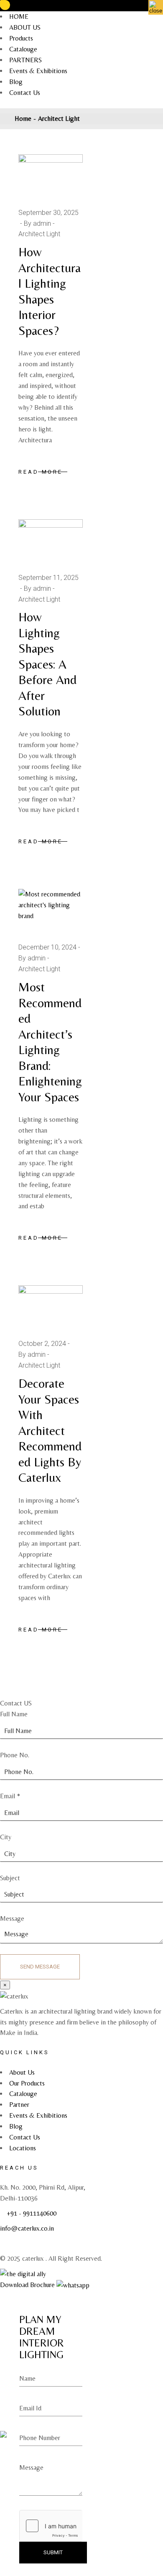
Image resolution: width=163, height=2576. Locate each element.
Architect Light (39, 234)
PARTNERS (25, 60)
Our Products (27, 2083)
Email (10, 1796)
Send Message (40, 1967)
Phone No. (15, 1755)
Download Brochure (27, 2285)
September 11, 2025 (48, 578)
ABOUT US (25, 27)
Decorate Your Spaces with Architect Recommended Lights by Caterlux (50, 1430)
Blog (16, 82)
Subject (10, 1878)
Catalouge (23, 49)
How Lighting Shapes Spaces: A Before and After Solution (47, 664)
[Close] (156, 7)
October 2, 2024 (42, 1344)
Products (21, 38)
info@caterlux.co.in (27, 2228)
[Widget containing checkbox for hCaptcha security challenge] (51, 2526)
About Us (22, 2072)
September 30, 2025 (48, 213)
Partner (19, 2105)
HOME (19, 17)
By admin (37, 223)
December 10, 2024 (47, 947)
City (6, 1837)
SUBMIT (53, 2552)
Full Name (14, 1714)
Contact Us (25, 93)
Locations (23, 2148)
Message (12, 1919)
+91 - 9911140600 (32, 2213)
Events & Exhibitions (38, 71)
